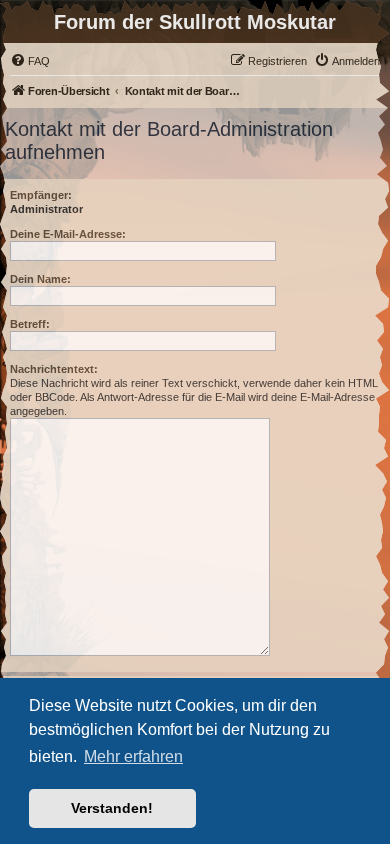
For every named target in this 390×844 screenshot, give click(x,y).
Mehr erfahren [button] (133, 756)
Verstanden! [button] (112, 808)
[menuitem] (30, 61)
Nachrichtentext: (54, 369)
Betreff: (30, 324)
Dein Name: (40, 279)
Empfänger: (41, 195)
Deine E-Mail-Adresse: (68, 234)
